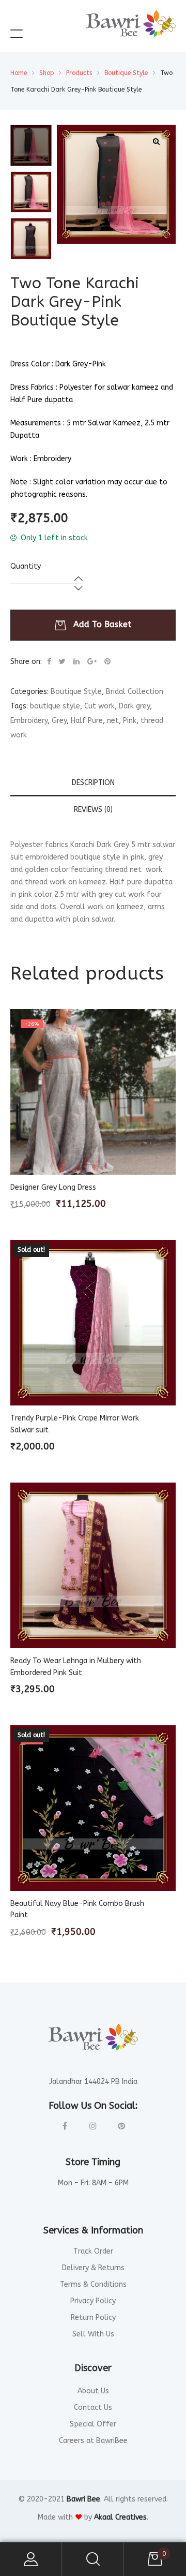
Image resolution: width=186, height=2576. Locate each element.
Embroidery (29, 721)
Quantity (26, 566)
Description (93, 783)
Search (93, 2559)
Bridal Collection (135, 692)
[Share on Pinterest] (107, 662)
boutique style (55, 706)
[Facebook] (65, 2126)
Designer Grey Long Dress (53, 1187)
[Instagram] (93, 2126)
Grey (59, 721)
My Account (31, 2559)
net (113, 721)
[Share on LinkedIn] (76, 662)
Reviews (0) (93, 810)
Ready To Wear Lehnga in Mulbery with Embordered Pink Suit (76, 1667)
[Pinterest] (122, 2126)
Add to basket (102, 624)
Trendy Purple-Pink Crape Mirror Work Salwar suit (75, 1424)
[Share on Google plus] (92, 662)
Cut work (99, 706)
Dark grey (134, 706)
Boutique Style (76, 692)
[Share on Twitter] (62, 662)
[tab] (93, 783)
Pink (130, 721)
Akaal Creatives (120, 2517)
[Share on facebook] (49, 662)
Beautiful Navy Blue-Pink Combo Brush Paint (77, 1909)
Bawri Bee (83, 2499)
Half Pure (87, 721)
